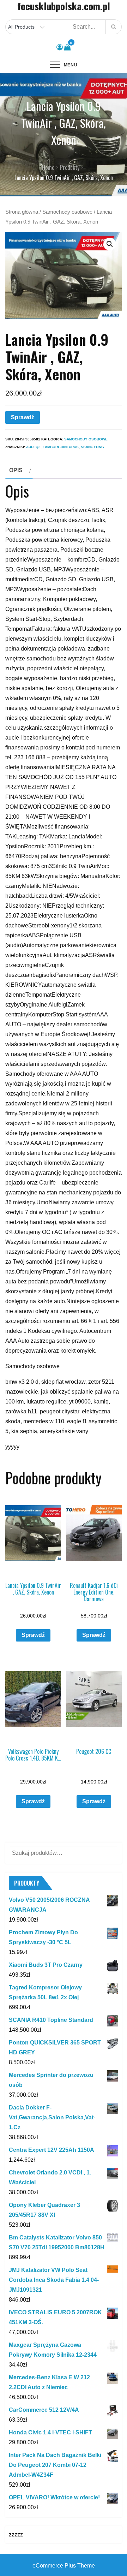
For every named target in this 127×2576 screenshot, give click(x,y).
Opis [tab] (16, 470)
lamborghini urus (61, 447)
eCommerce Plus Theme (64, 2566)
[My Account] (60, 47)
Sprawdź (23, 417)
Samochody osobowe (67, 212)
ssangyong (92, 447)
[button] (110, 244)
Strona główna (22, 212)
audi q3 (33, 447)
